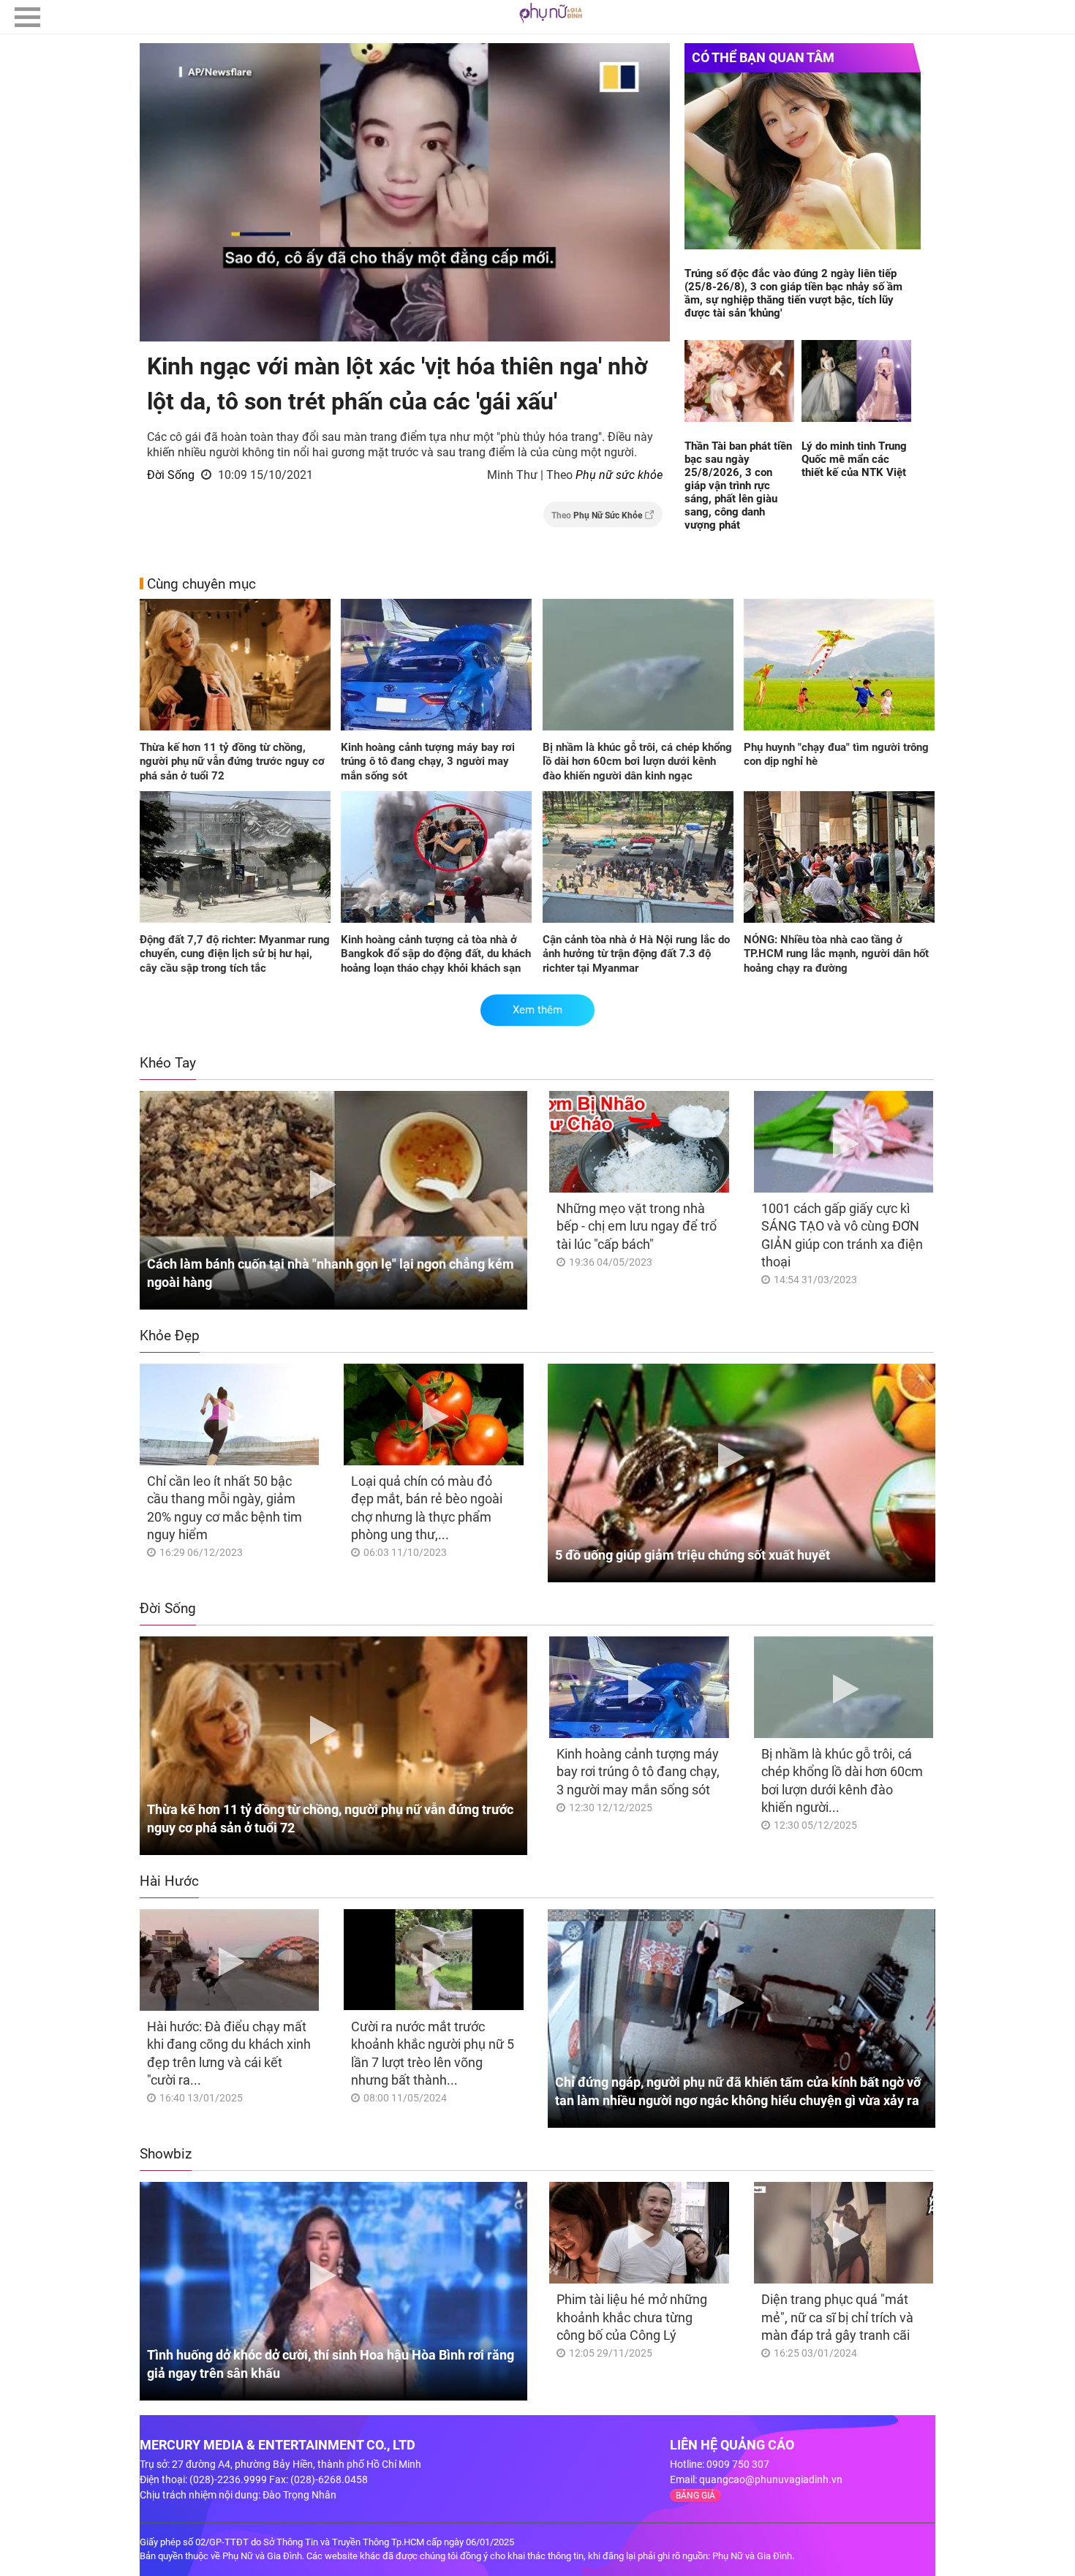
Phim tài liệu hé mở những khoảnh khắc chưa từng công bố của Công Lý (632, 2317)
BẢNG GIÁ (695, 2496)
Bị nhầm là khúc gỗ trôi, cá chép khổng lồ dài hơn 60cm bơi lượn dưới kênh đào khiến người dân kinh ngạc (637, 762)
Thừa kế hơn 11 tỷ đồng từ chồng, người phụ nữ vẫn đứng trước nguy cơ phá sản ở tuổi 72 (232, 762)
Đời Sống (171, 475)
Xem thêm (537, 1010)
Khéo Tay (168, 1063)
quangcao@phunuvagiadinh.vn (771, 2479)
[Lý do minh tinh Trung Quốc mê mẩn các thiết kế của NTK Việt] (856, 382)
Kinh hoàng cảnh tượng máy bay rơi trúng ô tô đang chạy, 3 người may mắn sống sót (428, 762)
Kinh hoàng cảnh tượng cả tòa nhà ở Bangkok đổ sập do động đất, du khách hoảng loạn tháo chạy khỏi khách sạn (436, 954)
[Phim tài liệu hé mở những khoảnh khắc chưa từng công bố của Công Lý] (639, 2233)
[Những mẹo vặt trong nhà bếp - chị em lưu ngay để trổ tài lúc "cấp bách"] (639, 1142)
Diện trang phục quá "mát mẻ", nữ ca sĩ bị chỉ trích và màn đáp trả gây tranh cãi (837, 2317)
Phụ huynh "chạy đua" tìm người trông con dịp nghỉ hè (836, 755)
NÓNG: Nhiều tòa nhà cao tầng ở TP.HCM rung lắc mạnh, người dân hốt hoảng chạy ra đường (836, 954)
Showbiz (166, 2154)
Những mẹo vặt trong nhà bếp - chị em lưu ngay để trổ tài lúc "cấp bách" (637, 1226)
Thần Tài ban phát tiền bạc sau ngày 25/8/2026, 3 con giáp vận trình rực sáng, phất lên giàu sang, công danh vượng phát (738, 486)
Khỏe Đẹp (170, 1336)
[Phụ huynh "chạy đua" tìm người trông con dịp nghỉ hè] (839, 666)
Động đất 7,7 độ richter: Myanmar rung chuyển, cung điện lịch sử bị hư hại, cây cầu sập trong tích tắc (235, 954)
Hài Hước (169, 1881)
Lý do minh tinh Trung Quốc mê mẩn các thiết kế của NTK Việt (854, 459)
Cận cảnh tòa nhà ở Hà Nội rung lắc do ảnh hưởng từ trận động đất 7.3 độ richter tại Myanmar (636, 954)
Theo (597, 515)
